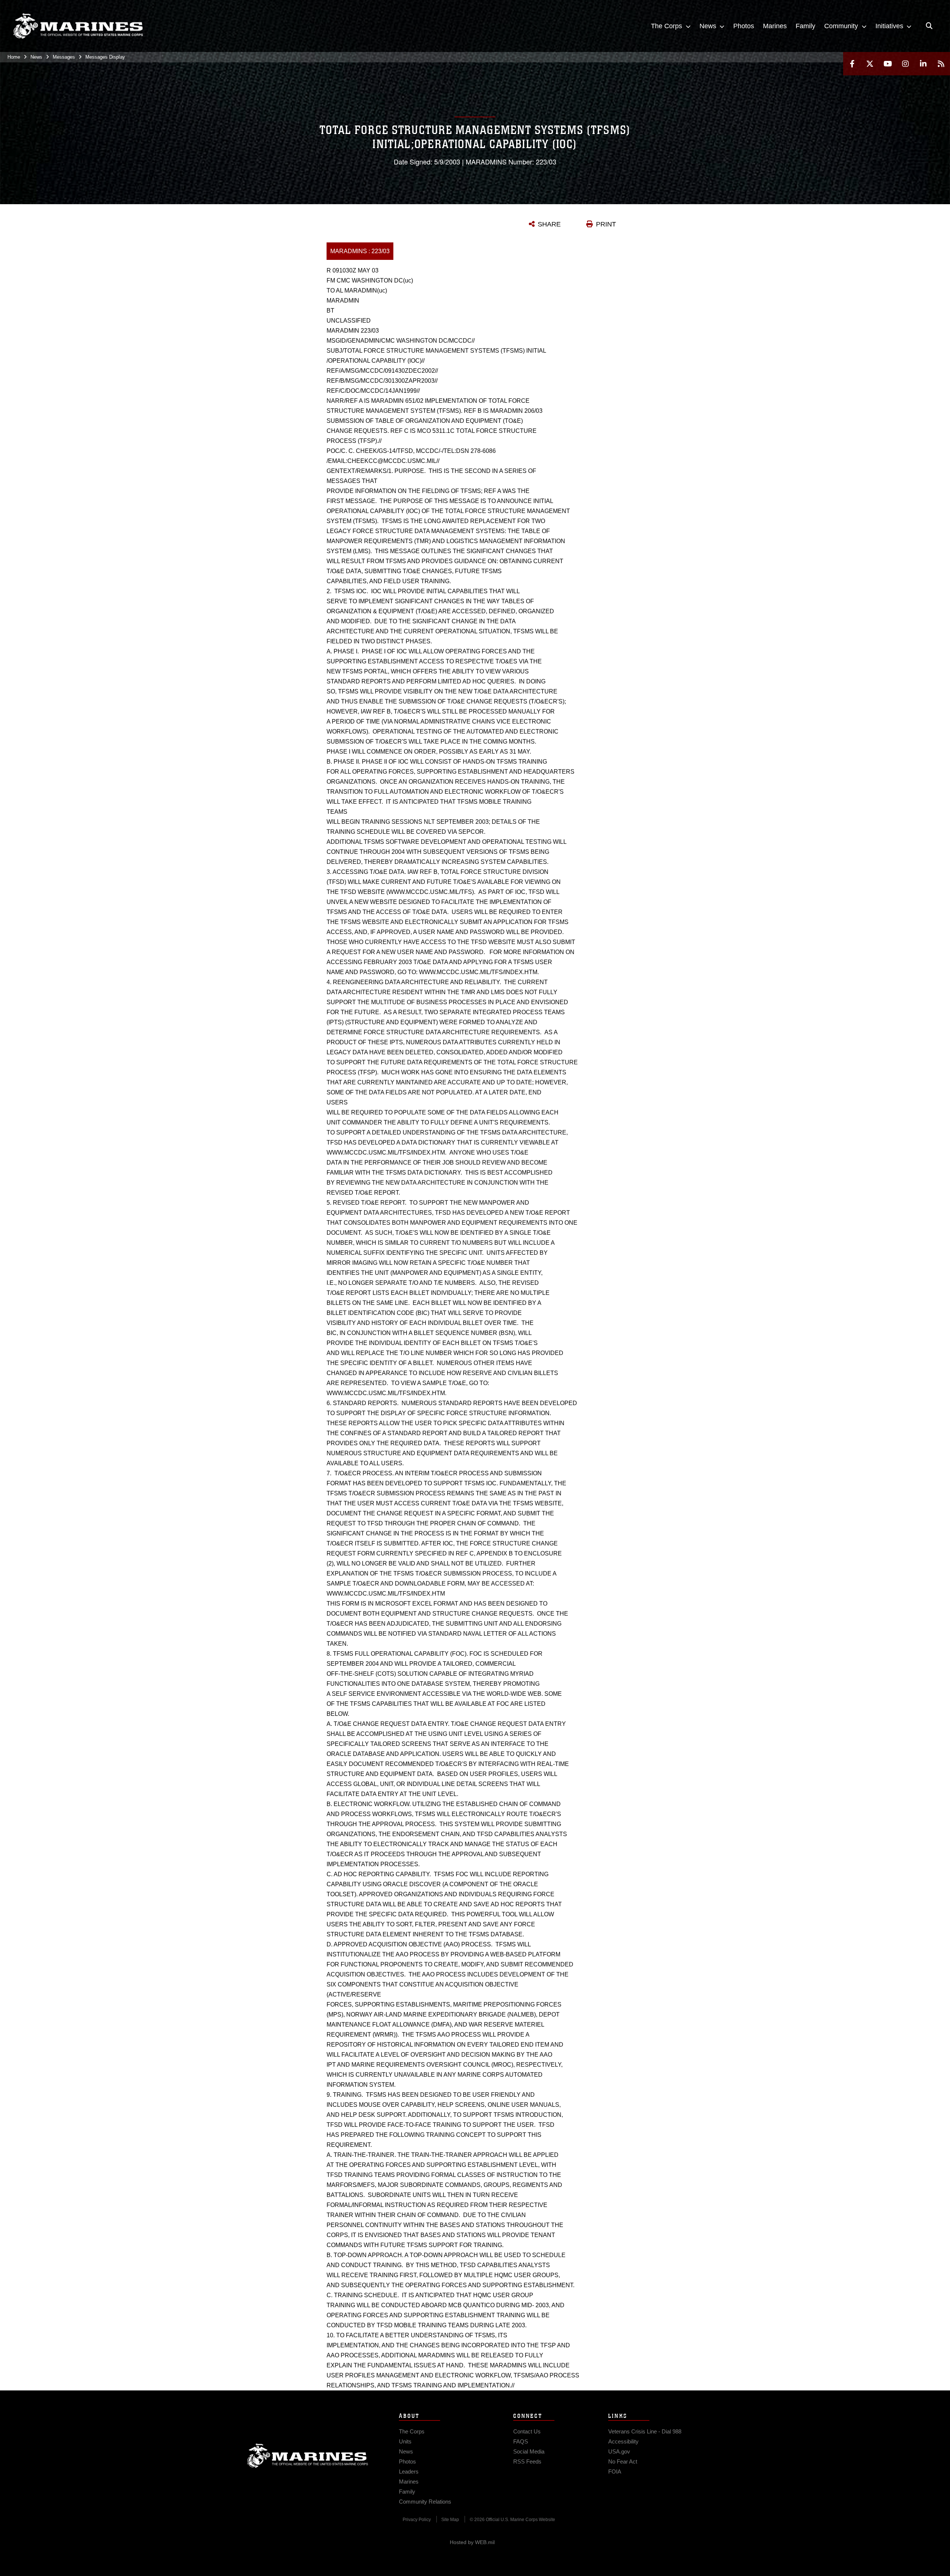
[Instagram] (905, 64)
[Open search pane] (929, 26)
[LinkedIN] (923, 64)
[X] (870, 64)
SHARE (549, 224)
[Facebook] (852, 64)
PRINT (606, 224)
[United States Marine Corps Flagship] (78, 26)
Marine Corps (308, 2456)
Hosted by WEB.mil (472, 2542)
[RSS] (941, 64)
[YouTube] (888, 64)
